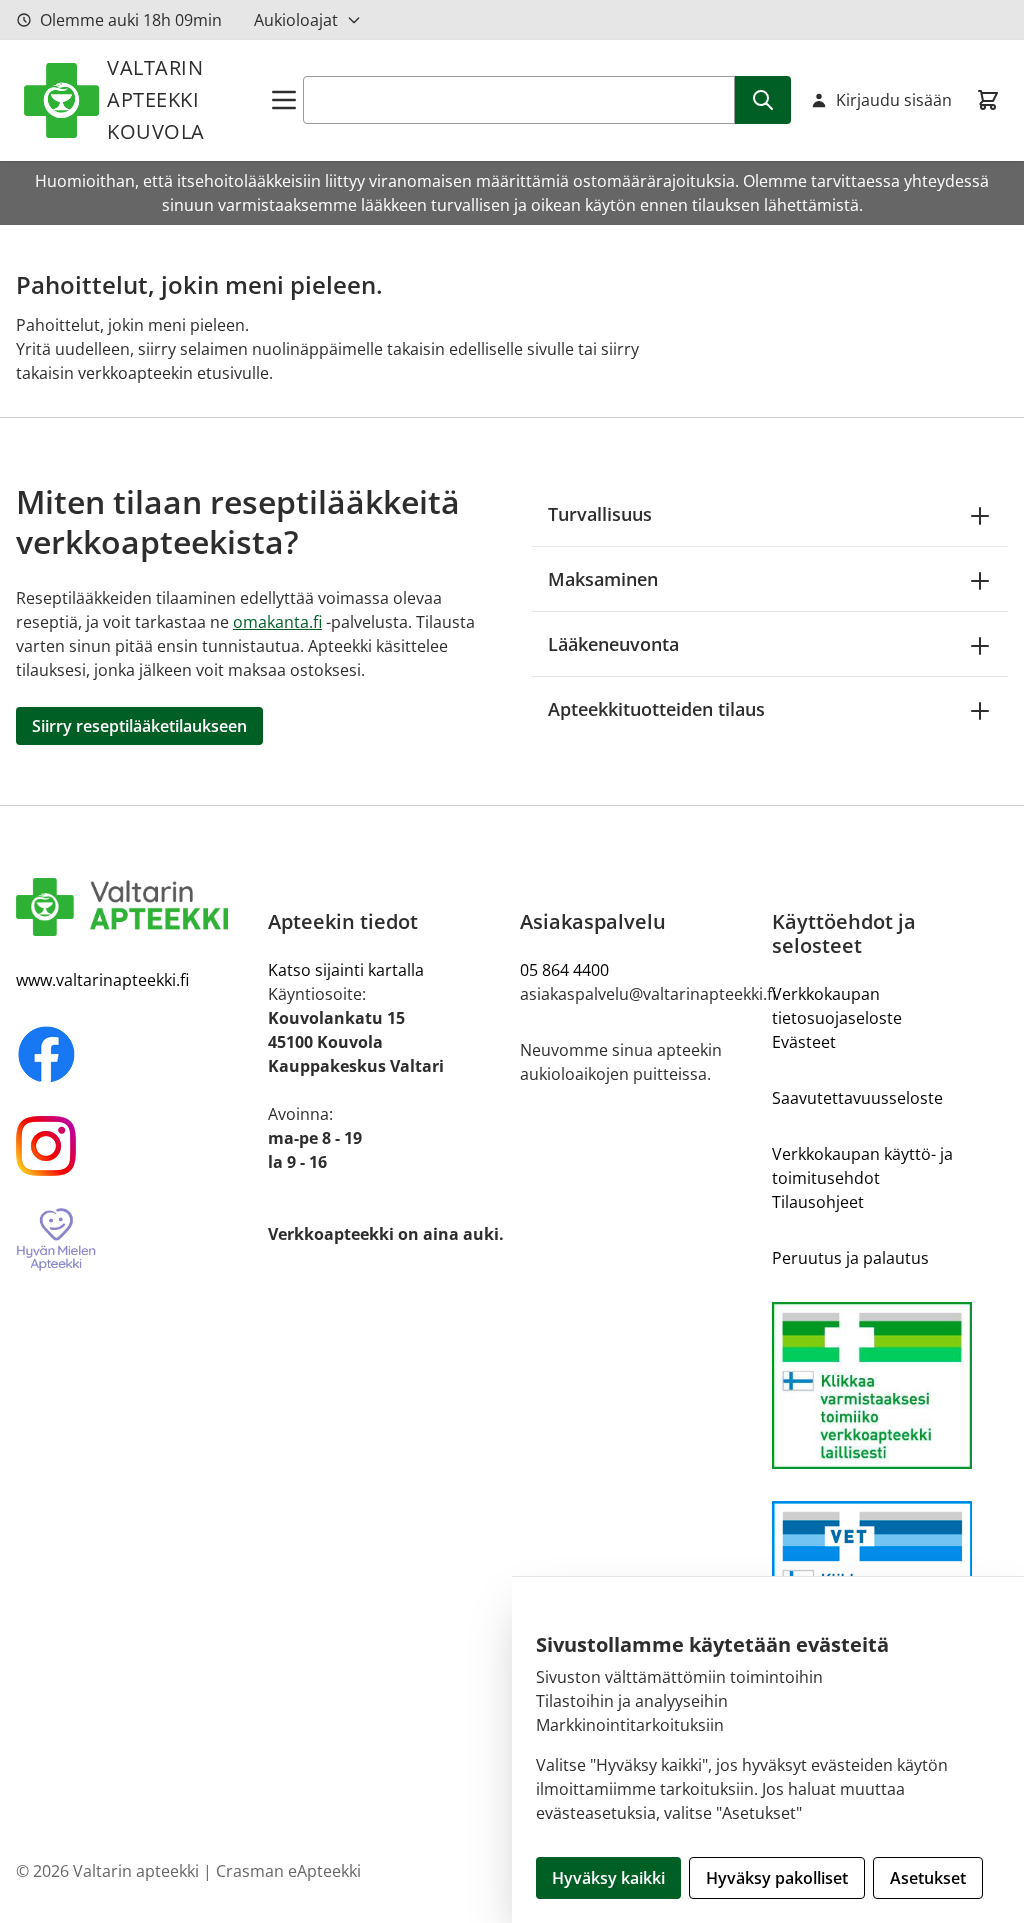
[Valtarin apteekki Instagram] (134, 1146)
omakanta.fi (277, 622)
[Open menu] (284, 100)
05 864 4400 (564, 970)
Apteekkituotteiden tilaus (656, 709)
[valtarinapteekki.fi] (134, 907)
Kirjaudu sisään (894, 100)
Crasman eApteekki (288, 1871)
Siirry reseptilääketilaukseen (139, 726)
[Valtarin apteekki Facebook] (134, 1054)
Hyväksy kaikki (608, 1878)
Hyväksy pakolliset (777, 1878)
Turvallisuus (600, 514)
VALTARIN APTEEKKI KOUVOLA (156, 99)
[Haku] (763, 100)
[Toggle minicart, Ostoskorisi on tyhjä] (988, 100)
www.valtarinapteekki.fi (102, 980)
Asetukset (928, 1878)
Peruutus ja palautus (850, 1258)
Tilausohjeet (818, 1202)
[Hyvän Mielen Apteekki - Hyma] (134, 1240)
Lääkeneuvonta (613, 644)
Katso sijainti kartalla (346, 970)
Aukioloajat (296, 20)
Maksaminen (603, 579)
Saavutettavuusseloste (857, 1098)
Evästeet (804, 1042)
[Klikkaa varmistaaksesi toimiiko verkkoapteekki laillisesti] (890, 1385)
